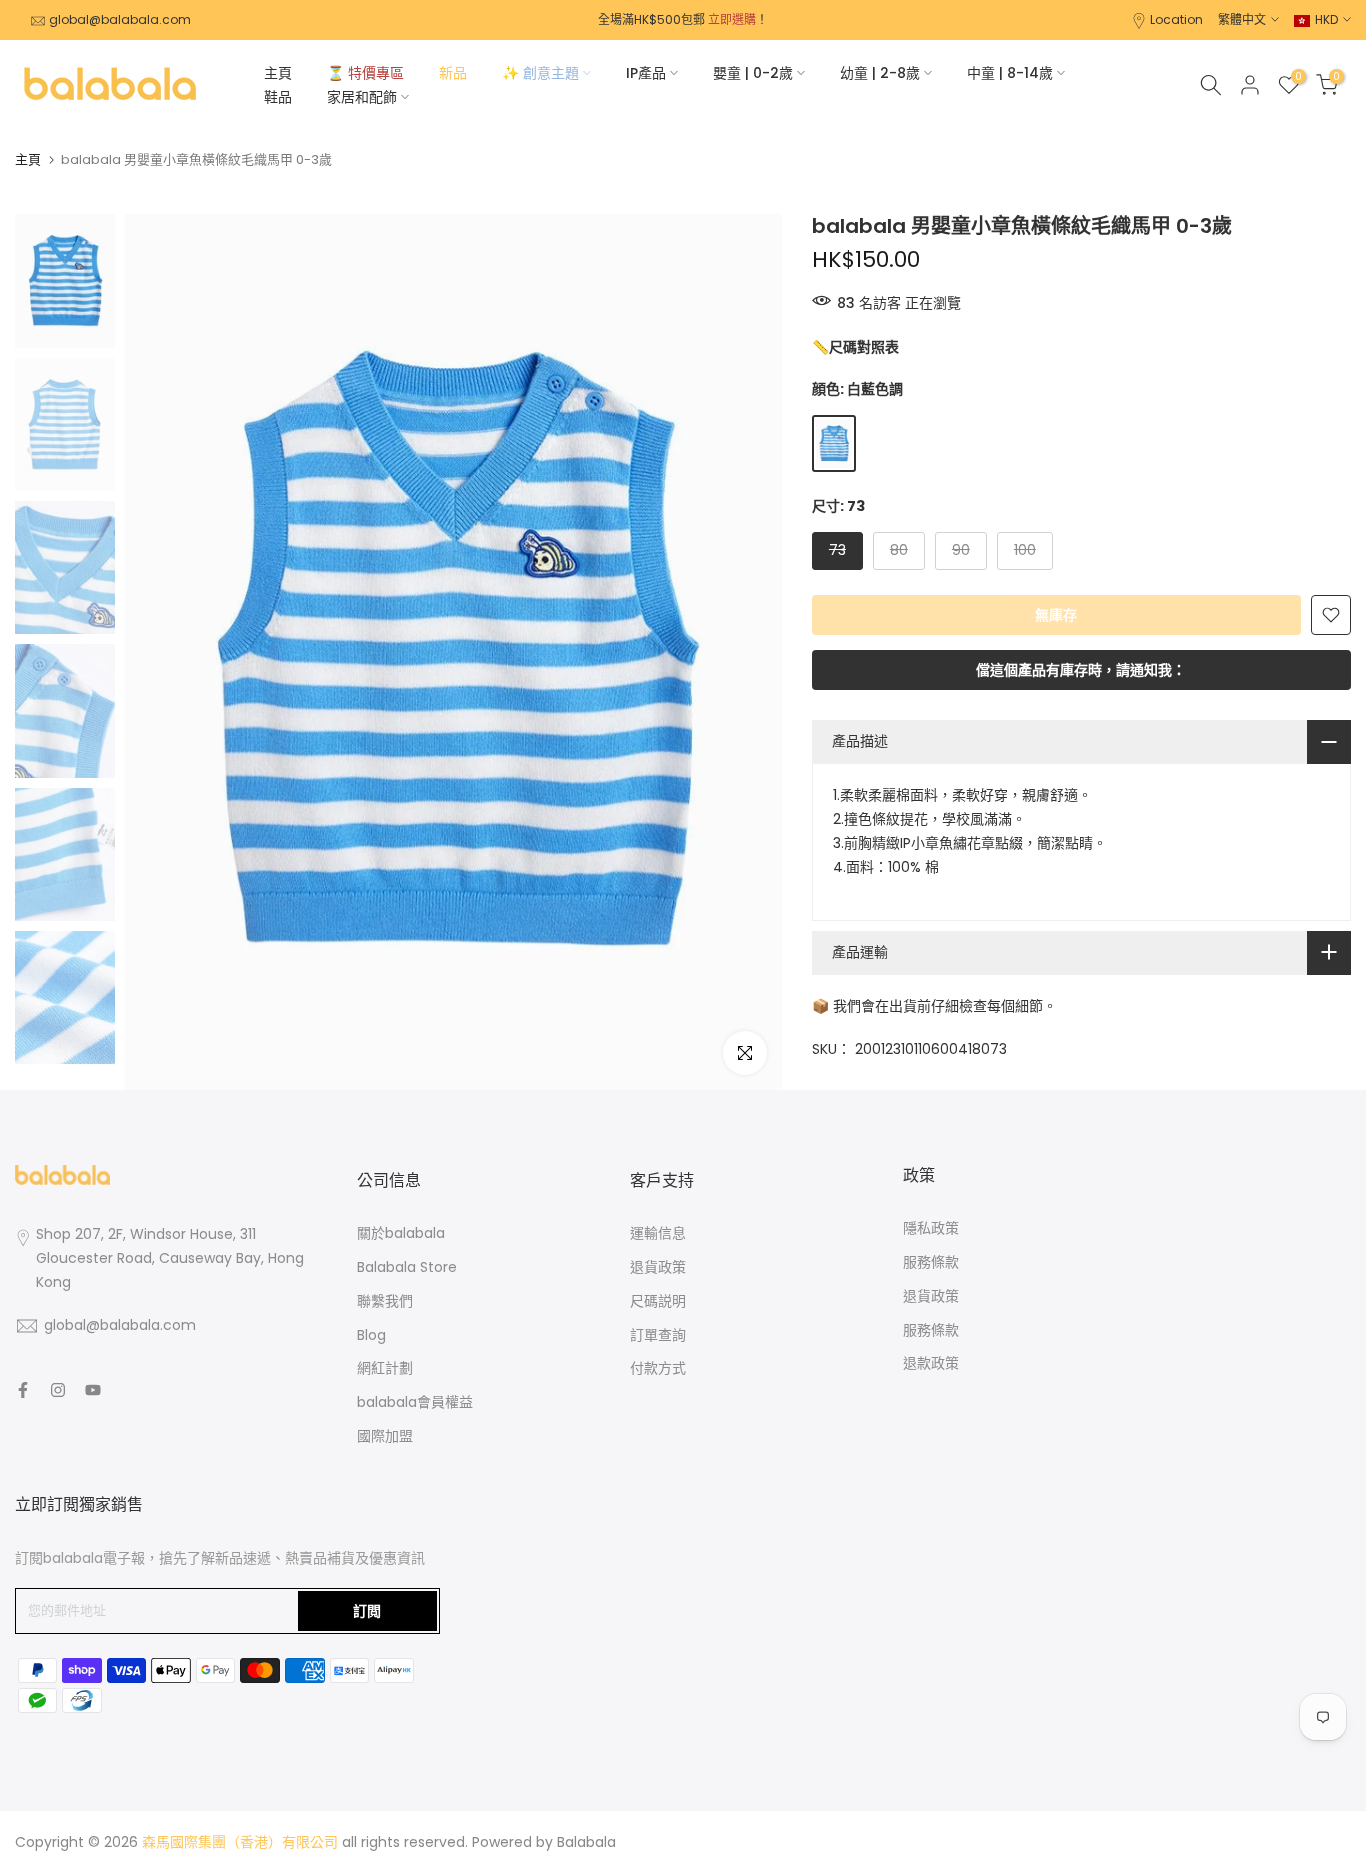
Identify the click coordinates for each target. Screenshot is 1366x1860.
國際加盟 (385, 1436)
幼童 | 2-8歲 (880, 73)
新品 (453, 73)
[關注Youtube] (93, 1390)
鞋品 (278, 97)
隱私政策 (931, 1228)
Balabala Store (407, 1267)
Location (1176, 19)
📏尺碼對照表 (855, 347)
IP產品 (646, 73)
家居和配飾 (362, 97)
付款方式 (658, 1368)
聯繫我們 (385, 1301)
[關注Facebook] (23, 1390)
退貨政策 (658, 1267)
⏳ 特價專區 (365, 73)
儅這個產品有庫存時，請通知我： (1081, 670)
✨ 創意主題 (540, 73)
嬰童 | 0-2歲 (753, 73)
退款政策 (931, 1363)
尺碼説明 (658, 1301)
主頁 (278, 73)
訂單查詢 (658, 1335)
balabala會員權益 (415, 1402)
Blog (371, 1335)
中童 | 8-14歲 (1010, 73)
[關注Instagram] (58, 1390)
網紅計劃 (385, 1368)
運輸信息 (658, 1233)
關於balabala (401, 1233)
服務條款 (931, 1262)
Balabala (586, 1842)
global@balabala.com (120, 19)
